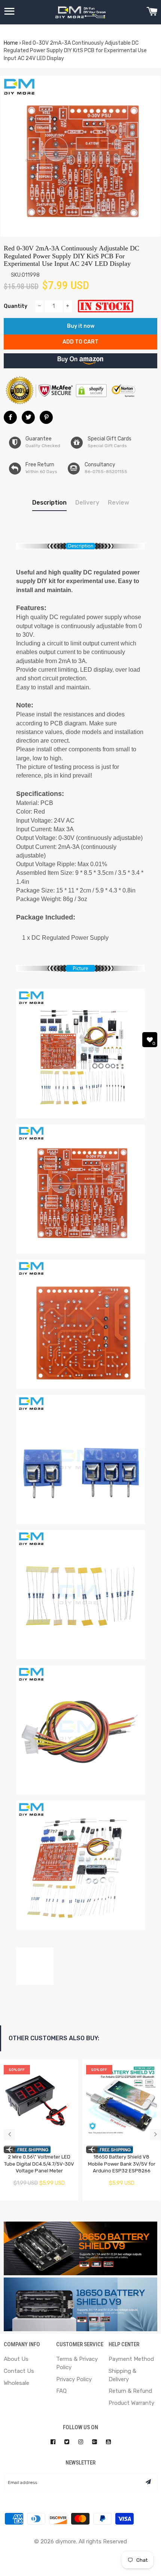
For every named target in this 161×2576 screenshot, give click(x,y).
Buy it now (81, 326)
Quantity (16, 306)
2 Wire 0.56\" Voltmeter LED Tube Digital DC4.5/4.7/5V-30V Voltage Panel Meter (39, 2164)
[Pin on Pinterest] (46, 417)
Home (11, 43)
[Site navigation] (9, 12)
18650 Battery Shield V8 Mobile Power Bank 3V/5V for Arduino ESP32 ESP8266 (122, 2164)
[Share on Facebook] (10, 417)
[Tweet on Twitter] (28, 417)
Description (49, 503)
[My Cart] (152, 12)
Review (119, 503)
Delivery (87, 503)
